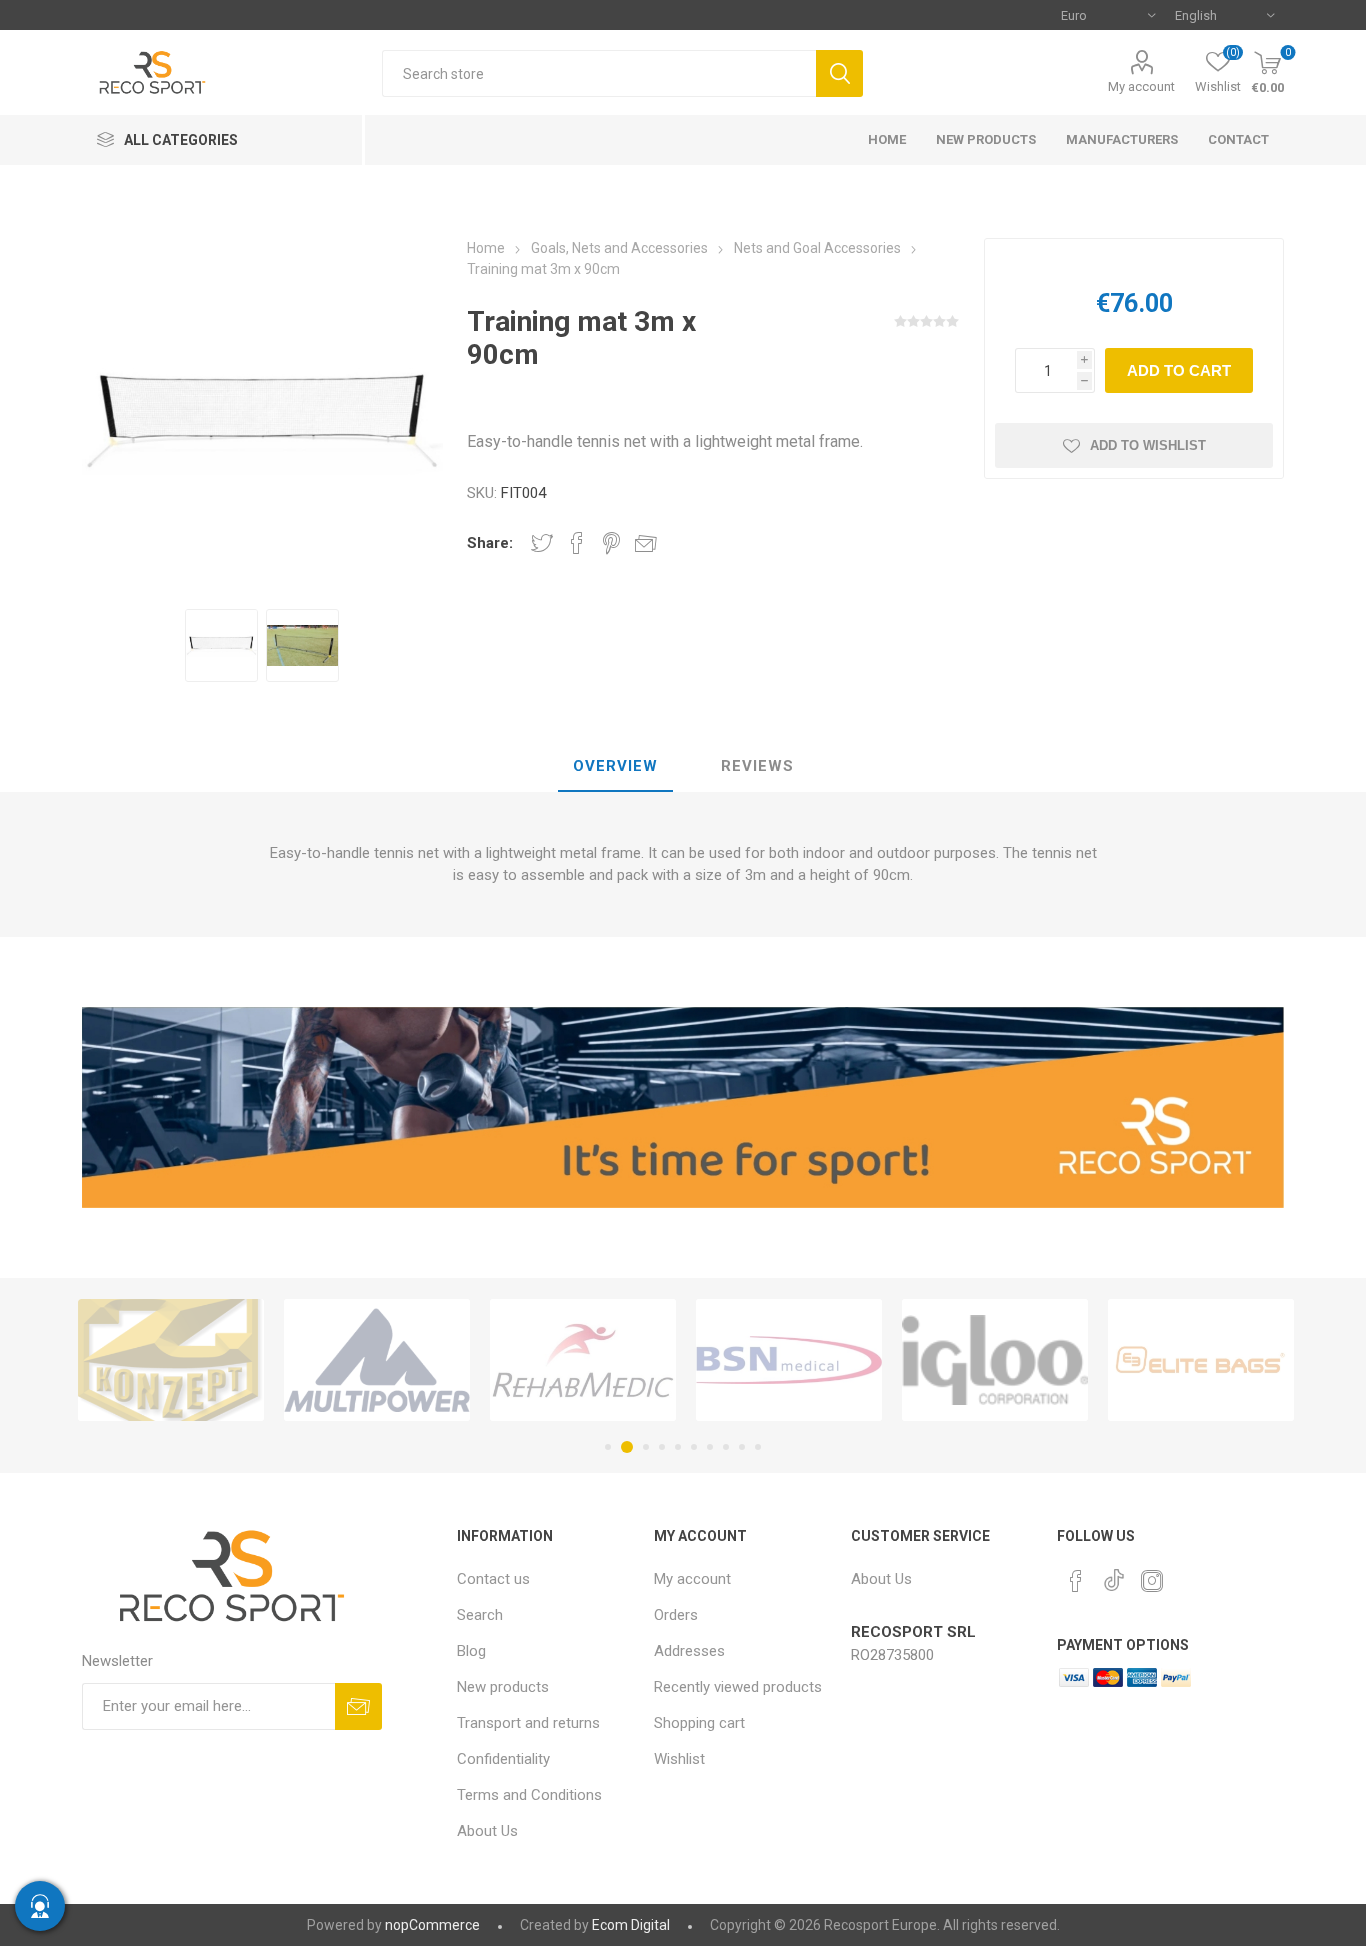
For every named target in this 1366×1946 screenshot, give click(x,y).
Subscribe (358, 1706)
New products (503, 1687)
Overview (615, 766)
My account (1141, 86)
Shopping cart (699, 1723)
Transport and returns (528, 1723)
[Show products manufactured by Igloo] (995, 1360)
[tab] (615, 767)
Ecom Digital (631, 1925)
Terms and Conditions (529, 1795)
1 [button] (608, 1447)
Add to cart (1179, 370)
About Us (487, 1831)
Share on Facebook (577, 543)
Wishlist (679, 1759)
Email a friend (646, 543)
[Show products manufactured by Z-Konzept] (171, 1360)
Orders (676, 1615)
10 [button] (758, 1447)
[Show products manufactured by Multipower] (377, 1360)
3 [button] (646, 1447)
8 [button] (726, 1447)
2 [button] (627, 1447)
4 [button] (662, 1447)
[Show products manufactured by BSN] (789, 1360)
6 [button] (694, 1447)
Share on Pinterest (611, 543)
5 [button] (678, 1447)
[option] (221, 645)
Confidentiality (503, 1759)
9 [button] (742, 1447)
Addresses (689, 1651)
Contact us (493, 1579)
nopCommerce (432, 1925)
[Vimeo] (1114, 1575)
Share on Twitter (542, 543)
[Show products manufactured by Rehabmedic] (583, 1360)
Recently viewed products (738, 1687)
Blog (471, 1651)
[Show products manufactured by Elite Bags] (1201, 1360)
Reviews (757, 766)
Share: (490, 543)
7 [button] (710, 1447)
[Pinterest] (1076, 1581)
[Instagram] (1152, 1581)
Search (839, 73)
